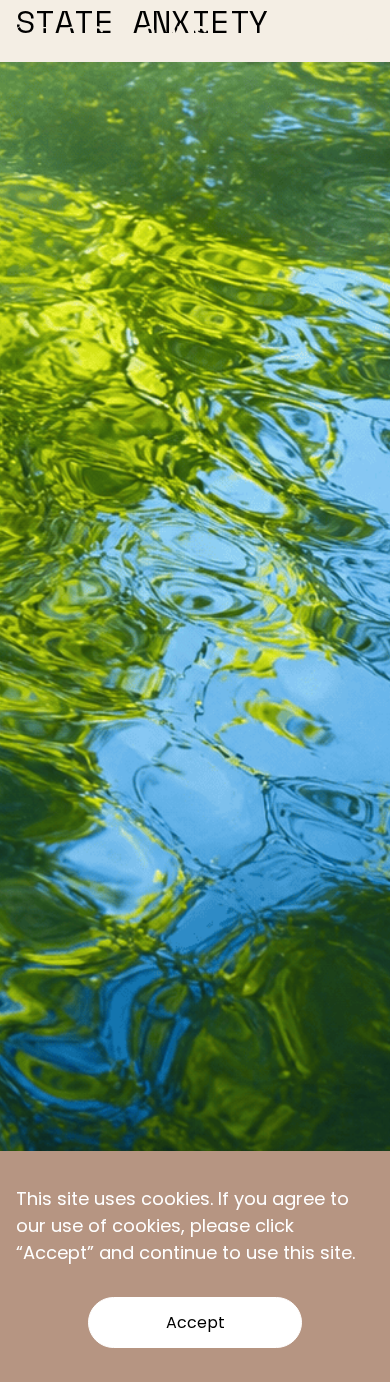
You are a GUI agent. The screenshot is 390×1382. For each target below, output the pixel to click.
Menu (354, 35)
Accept (195, 1322)
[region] (195, 1266)
